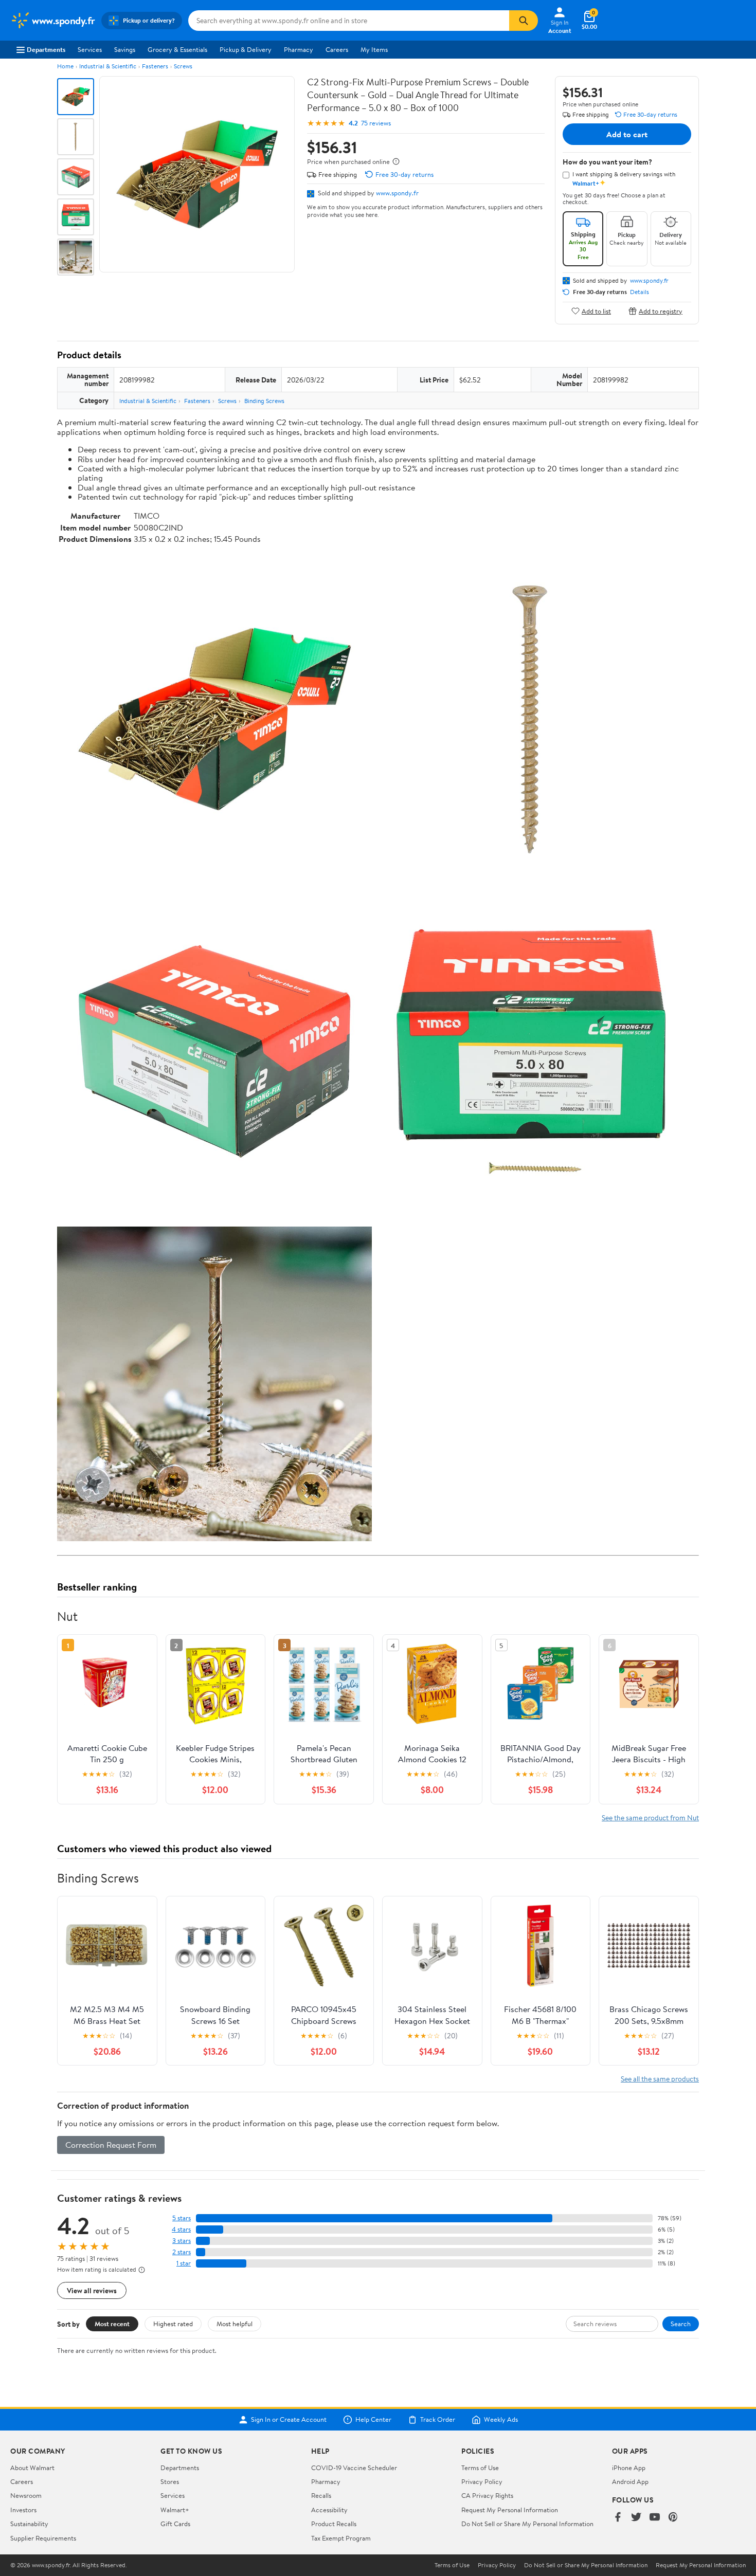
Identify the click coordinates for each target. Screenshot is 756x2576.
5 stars (182, 2218)
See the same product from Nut (650, 1817)
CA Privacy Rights (487, 2495)
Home (65, 66)
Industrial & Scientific (108, 66)
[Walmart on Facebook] (618, 2518)
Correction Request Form (111, 2145)
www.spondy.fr (397, 193)
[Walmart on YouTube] (655, 2518)
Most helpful (235, 2324)
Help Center (373, 2420)
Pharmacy (299, 49)
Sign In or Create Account (289, 2420)
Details (640, 292)
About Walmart (32, 2468)
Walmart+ (175, 2510)
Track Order (438, 2420)
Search (681, 2324)
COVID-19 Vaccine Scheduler (354, 2468)
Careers (337, 49)
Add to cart (627, 134)
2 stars (182, 2252)
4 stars (181, 2229)
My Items (374, 49)
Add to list (596, 311)
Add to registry (661, 311)
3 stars (182, 2241)
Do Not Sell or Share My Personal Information (527, 2524)
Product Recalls (334, 2524)
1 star (184, 2263)
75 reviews (376, 123)
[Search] (524, 21)
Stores (170, 2481)
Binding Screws (264, 401)
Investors (23, 2510)
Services (90, 49)
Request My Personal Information (510, 2510)
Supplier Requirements (43, 2538)
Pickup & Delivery (246, 49)
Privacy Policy (482, 2481)
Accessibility (329, 2510)
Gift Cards (175, 2524)
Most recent (112, 2324)
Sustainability (29, 2524)
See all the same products (660, 2079)
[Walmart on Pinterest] (673, 2518)
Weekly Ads (501, 2420)
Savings (125, 49)
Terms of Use (480, 2468)
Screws (183, 66)
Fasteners (155, 66)
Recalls (321, 2495)
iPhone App (629, 2468)
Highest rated (173, 2324)
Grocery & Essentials (177, 49)
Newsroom (26, 2495)
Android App (630, 2481)
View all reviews (92, 2290)
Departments (46, 49)
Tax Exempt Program (341, 2538)
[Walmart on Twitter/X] (636, 2518)
